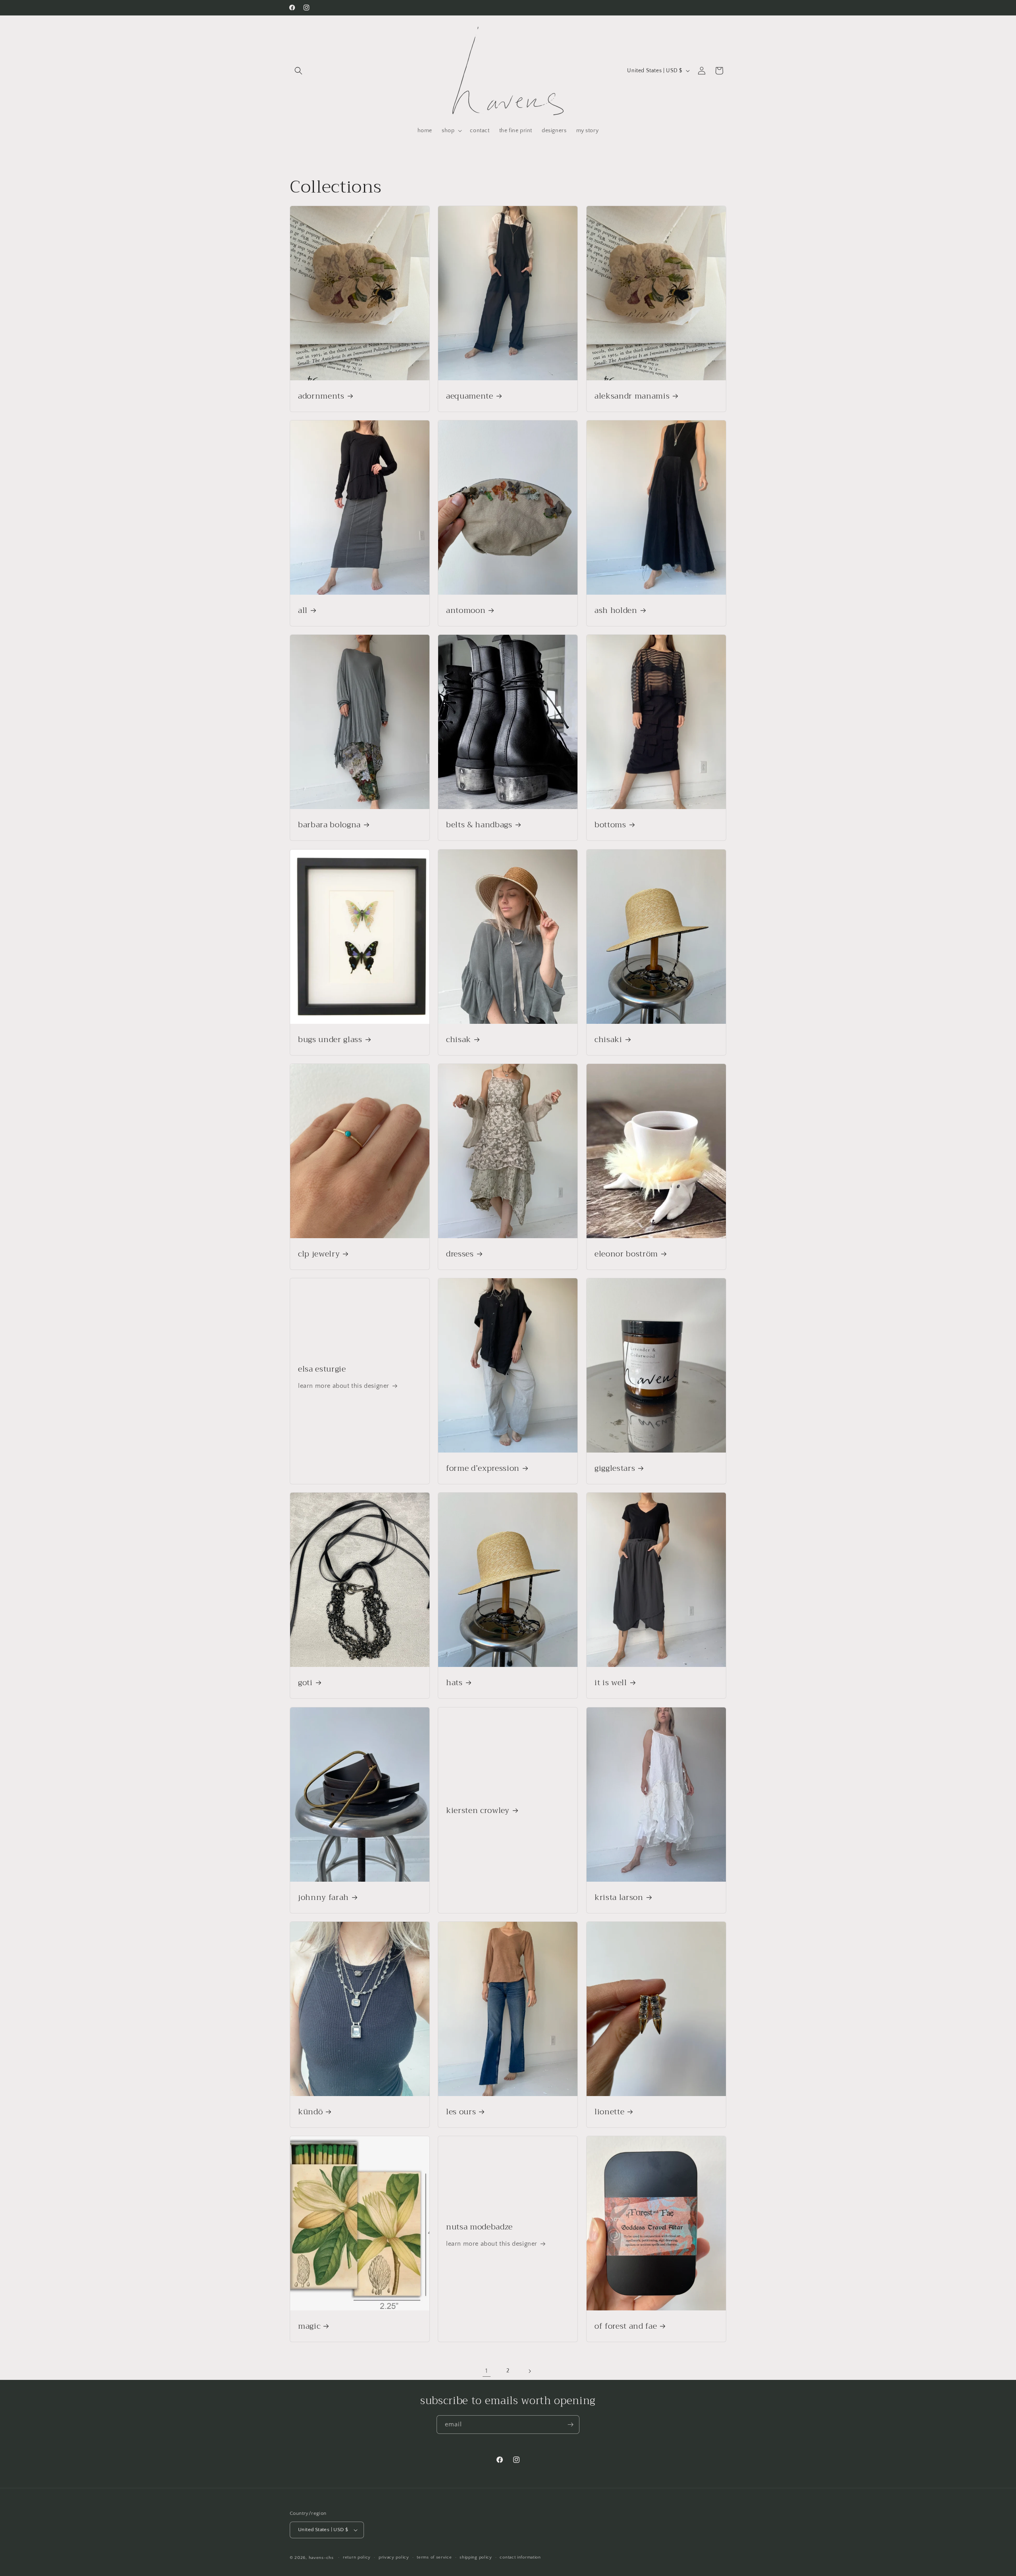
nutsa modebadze (479, 2227)
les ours (461, 2112)
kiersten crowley (478, 1810)
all (303, 610)
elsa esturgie (322, 1369)
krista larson (619, 1897)
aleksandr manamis (632, 396)
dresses (460, 1254)
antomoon (466, 610)
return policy (357, 2557)
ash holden (616, 610)
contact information (520, 2557)
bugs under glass (330, 1039)
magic (309, 2326)
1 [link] (487, 2371)
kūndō (310, 2112)
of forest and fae (626, 2326)
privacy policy (394, 2557)
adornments (321, 396)
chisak (459, 1039)
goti (305, 1683)
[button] (298, 71)
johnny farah (323, 1897)
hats (454, 1683)
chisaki (608, 1039)
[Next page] (529, 2371)
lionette (609, 2112)
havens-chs (321, 2558)
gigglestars (615, 1468)
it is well (611, 1683)
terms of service (434, 2557)
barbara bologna (329, 825)
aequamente (470, 396)
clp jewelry (319, 1254)
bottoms (610, 825)
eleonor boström (626, 1254)
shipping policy (476, 2557)
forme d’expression (483, 1468)
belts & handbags (479, 825)
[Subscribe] (570, 2425)
